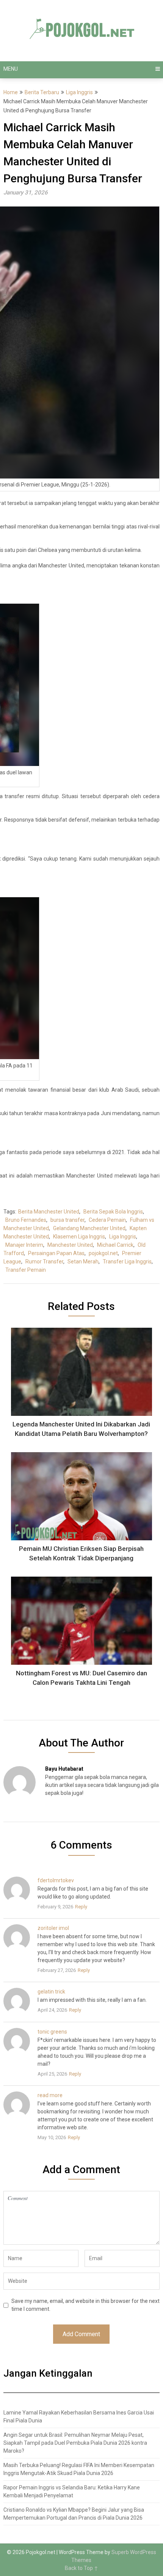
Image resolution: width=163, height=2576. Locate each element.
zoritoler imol (53, 1928)
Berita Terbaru (42, 92)
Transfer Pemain (26, 1270)
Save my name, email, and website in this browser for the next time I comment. (85, 2305)
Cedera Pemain (107, 1220)
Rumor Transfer (44, 1262)
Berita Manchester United (49, 1212)
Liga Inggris (79, 92)
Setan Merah (83, 1262)
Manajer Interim (24, 1245)
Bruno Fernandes (26, 1220)
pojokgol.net (103, 1253)
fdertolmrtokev (56, 1880)
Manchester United (70, 1245)
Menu (11, 69)
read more (50, 2095)
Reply (81, 1907)
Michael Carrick (115, 1245)
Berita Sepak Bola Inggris (113, 1212)
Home (11, 92)
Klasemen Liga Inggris (79, 1237)
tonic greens (52, 2032)
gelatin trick (51, 1992)
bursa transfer (67, 1220)
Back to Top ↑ (81, 2568)
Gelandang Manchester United (89, 1228)
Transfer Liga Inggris (127, 1262)
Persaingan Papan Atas (56, 1253)
